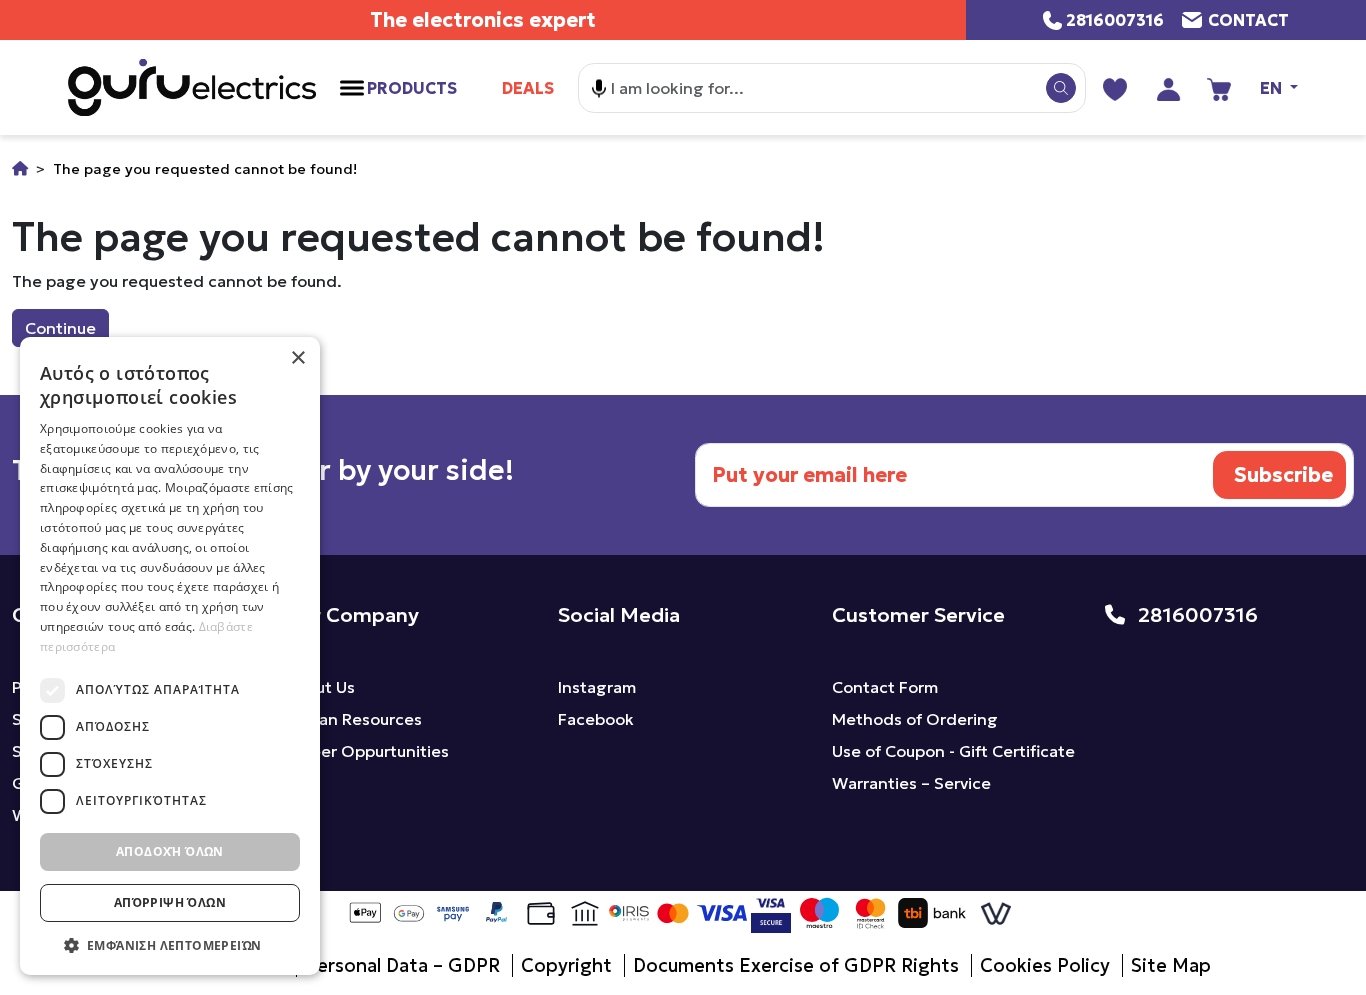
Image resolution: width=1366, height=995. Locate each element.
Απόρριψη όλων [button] (170, 902)
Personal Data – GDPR (402, 965)
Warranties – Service (911, 783)
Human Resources (353, 719)
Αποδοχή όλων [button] (170, 851)
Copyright (566, 965)
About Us (320, 687)
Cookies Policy (1045, 965)
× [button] (297, 358)
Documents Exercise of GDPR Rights (796, 965)
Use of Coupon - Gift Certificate (953, 751)
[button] (170, 945)
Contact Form (885, 687)
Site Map (1171, 965)
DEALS (528, 88)
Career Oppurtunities (367, 751)
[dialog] (170, 656)
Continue (60, 328)
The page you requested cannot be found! (205, 169)
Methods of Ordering (915, 719)
